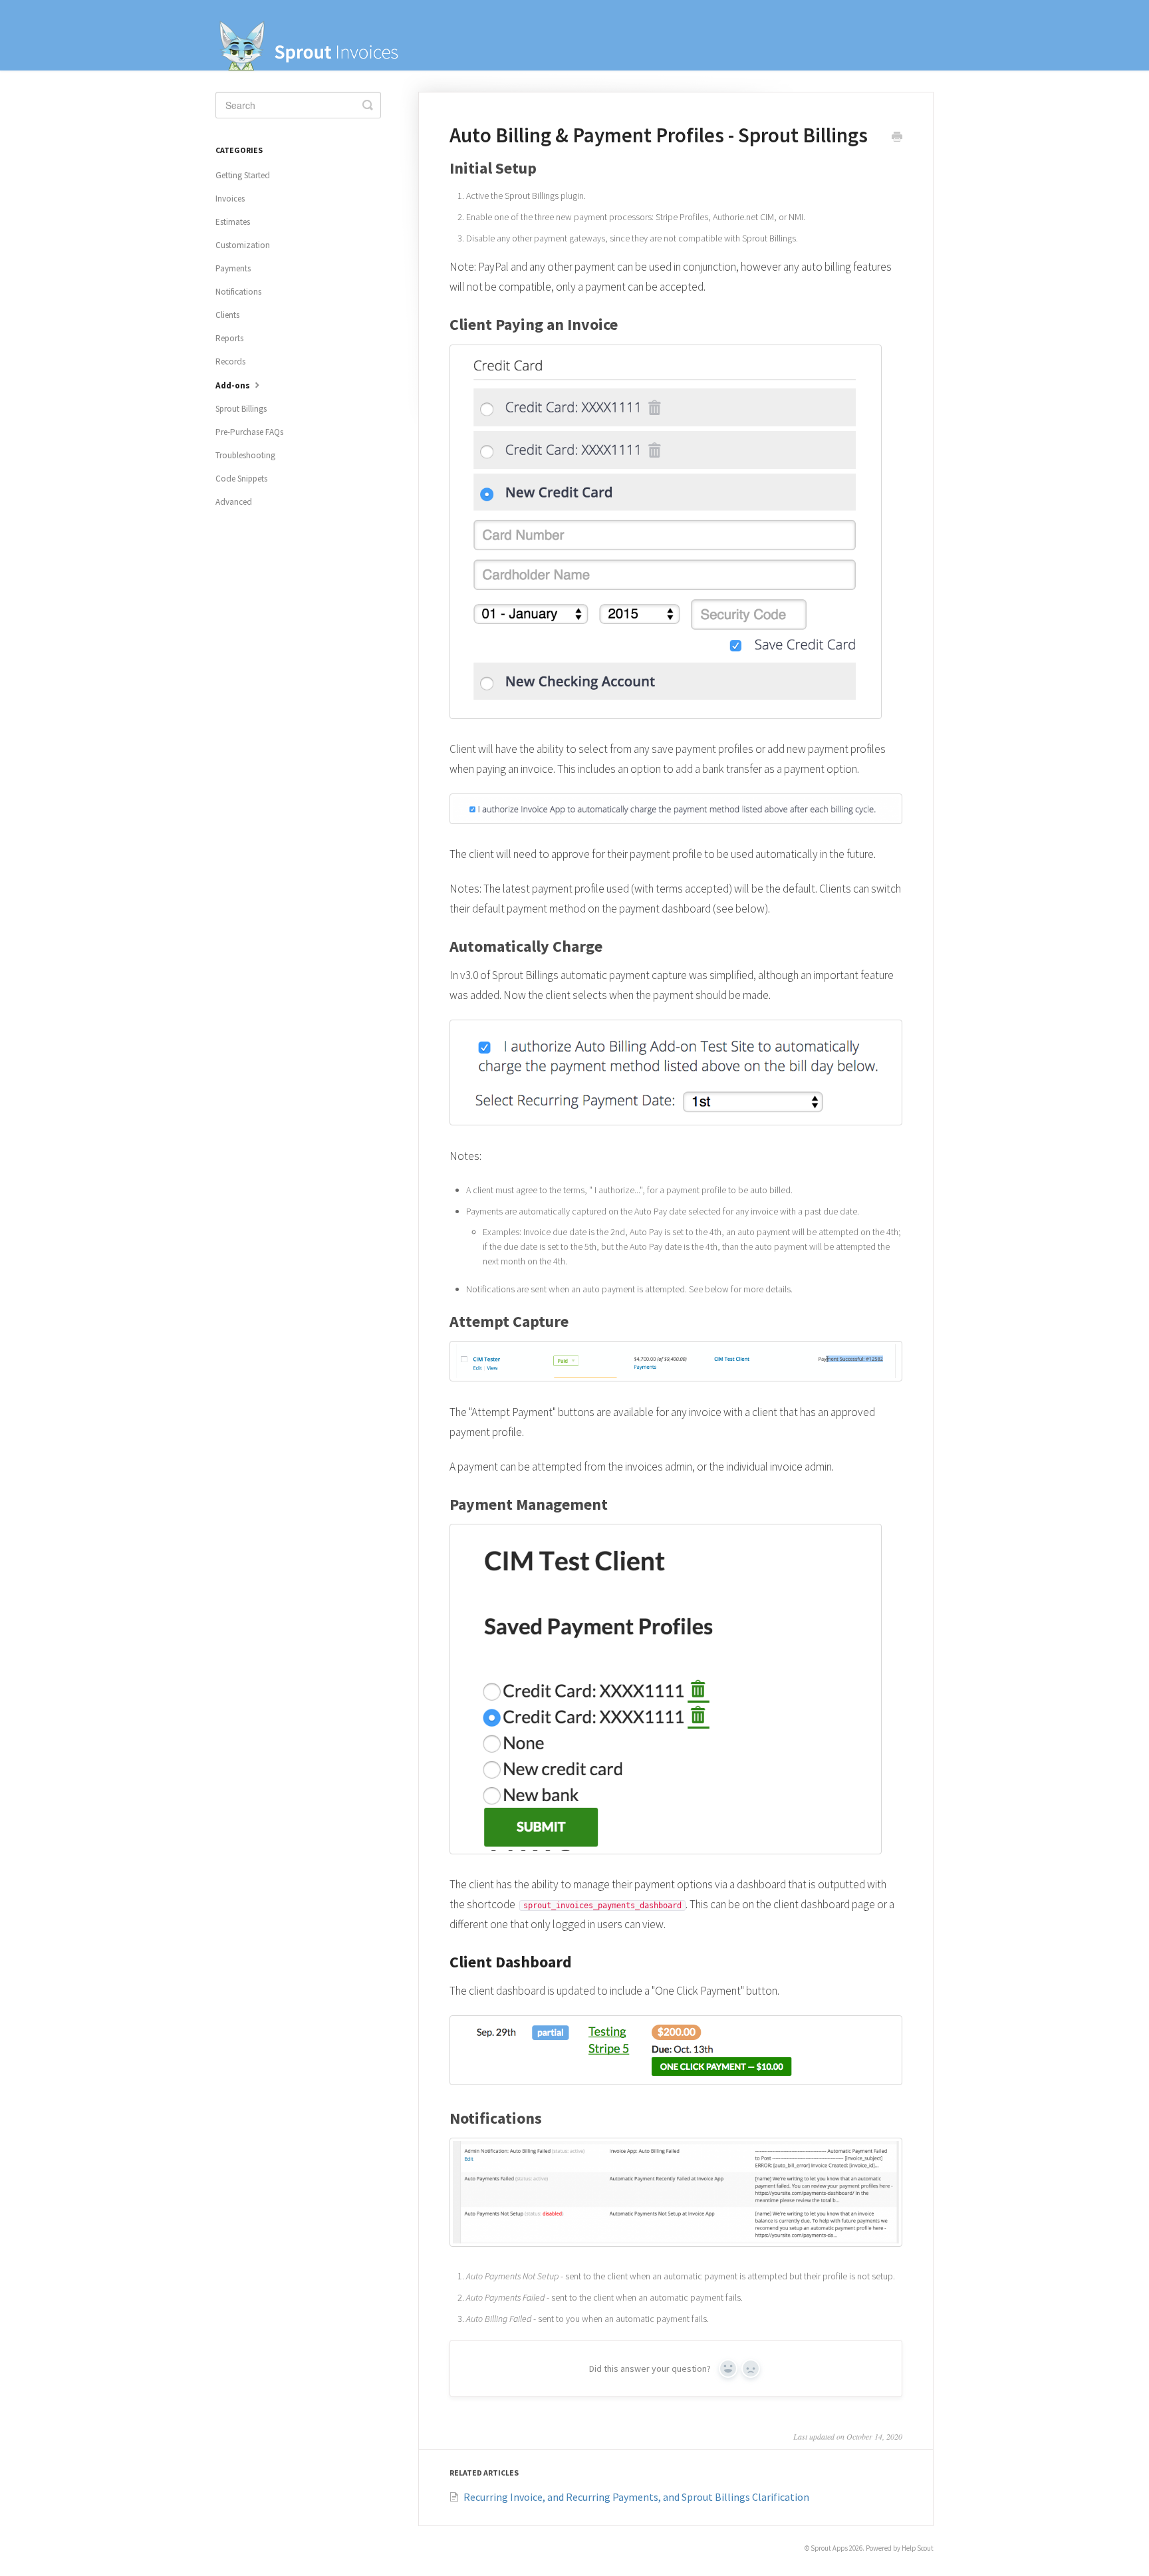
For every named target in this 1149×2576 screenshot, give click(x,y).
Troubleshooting (245, 455)
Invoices (230, 199)
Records (230, 361)
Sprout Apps (829, 2548)
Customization (243, 245)
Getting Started (243, 175)
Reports (229, 338)
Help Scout (918, 2548)
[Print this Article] (897, 138)
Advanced (234, 502)
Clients (227, 315)
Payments (233, 268)
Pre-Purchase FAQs (249, 432)
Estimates (233, 222)
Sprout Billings (241, 409)
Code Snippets (241, 479)
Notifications (238, 292)
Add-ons (234, 385)
